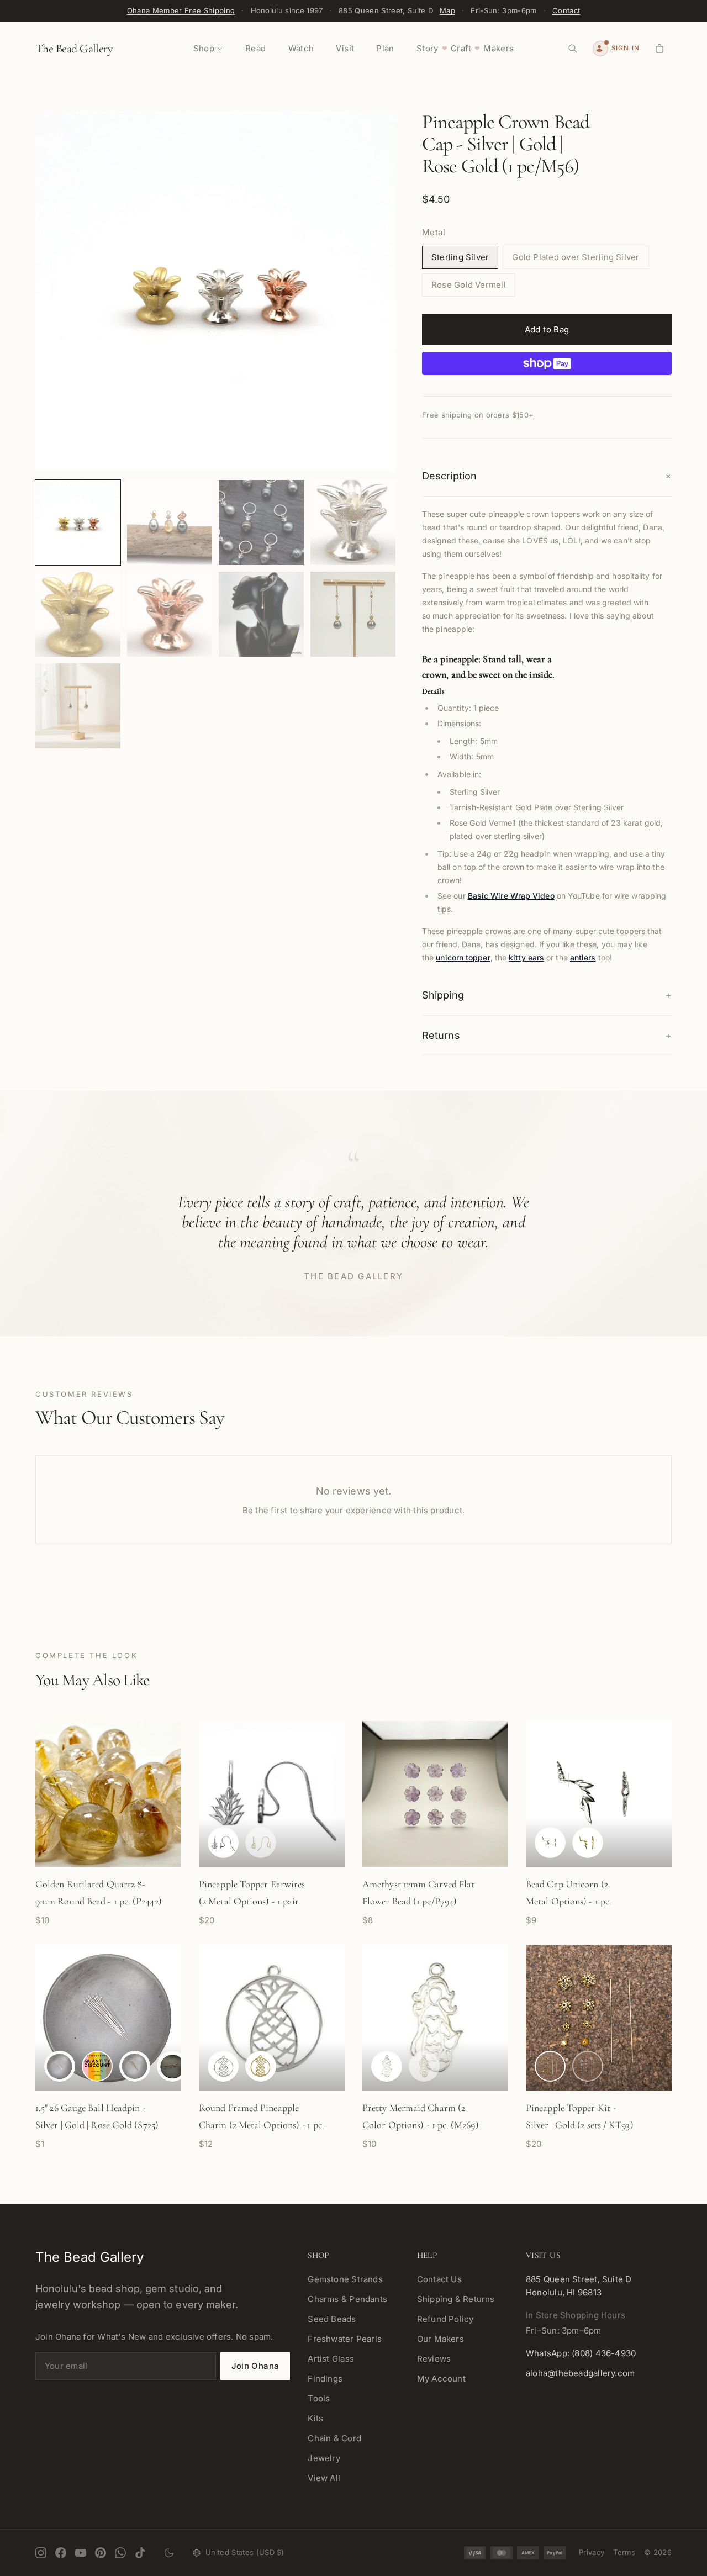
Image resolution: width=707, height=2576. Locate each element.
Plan (385, 48)
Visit (345, 48)
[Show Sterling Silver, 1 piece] (60, 2066)
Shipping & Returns (456, 2299)
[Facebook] (61, 2553)
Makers (498, 48)
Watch (301, 48)
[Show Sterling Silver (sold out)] (588, 2066)
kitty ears (526, 957)
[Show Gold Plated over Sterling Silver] (588, 1843)
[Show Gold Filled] (550, 2066)
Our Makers (440, 2339)
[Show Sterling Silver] (223, 1843)
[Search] (573, 49)
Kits (315, 2418)
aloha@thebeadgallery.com (580, 2373)
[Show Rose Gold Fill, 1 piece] (172, 2066)
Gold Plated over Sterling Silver (576, 257)
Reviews (434, 2359)
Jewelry (324, 2458)
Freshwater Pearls (345, 2339)
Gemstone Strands (345, 2279)
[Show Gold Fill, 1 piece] (135, 2066)
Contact (566, 10)
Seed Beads (332, 2319)
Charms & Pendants (347, 2299)
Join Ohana (255, 2366)
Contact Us (439, 2279)
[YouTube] (81, 2553)
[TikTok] (140, 2553)
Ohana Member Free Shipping (181, 10)
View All (324, 2478)
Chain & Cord (334, 2438)
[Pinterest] (101, 2553)
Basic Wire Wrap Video (511, 896)
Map (447, 10)
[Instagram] (41, 2553)
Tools (319, 2398)
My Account (441, 2379)
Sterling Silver (460, 257)
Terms (624, 2552)
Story (428, 48)
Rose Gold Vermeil (469, 285)
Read (256, 48)
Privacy (592, 2552)
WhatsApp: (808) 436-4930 (581, 2353)
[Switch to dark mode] (169, 2553)
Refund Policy (445, 2319)
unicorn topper (463, 957)
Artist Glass (331, 2359)
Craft (461, 48)
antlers (583, 957)
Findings (325, 2379)
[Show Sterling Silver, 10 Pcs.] (97, 2066)
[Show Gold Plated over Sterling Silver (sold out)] (261, 1843)
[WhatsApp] (120, 2553)
